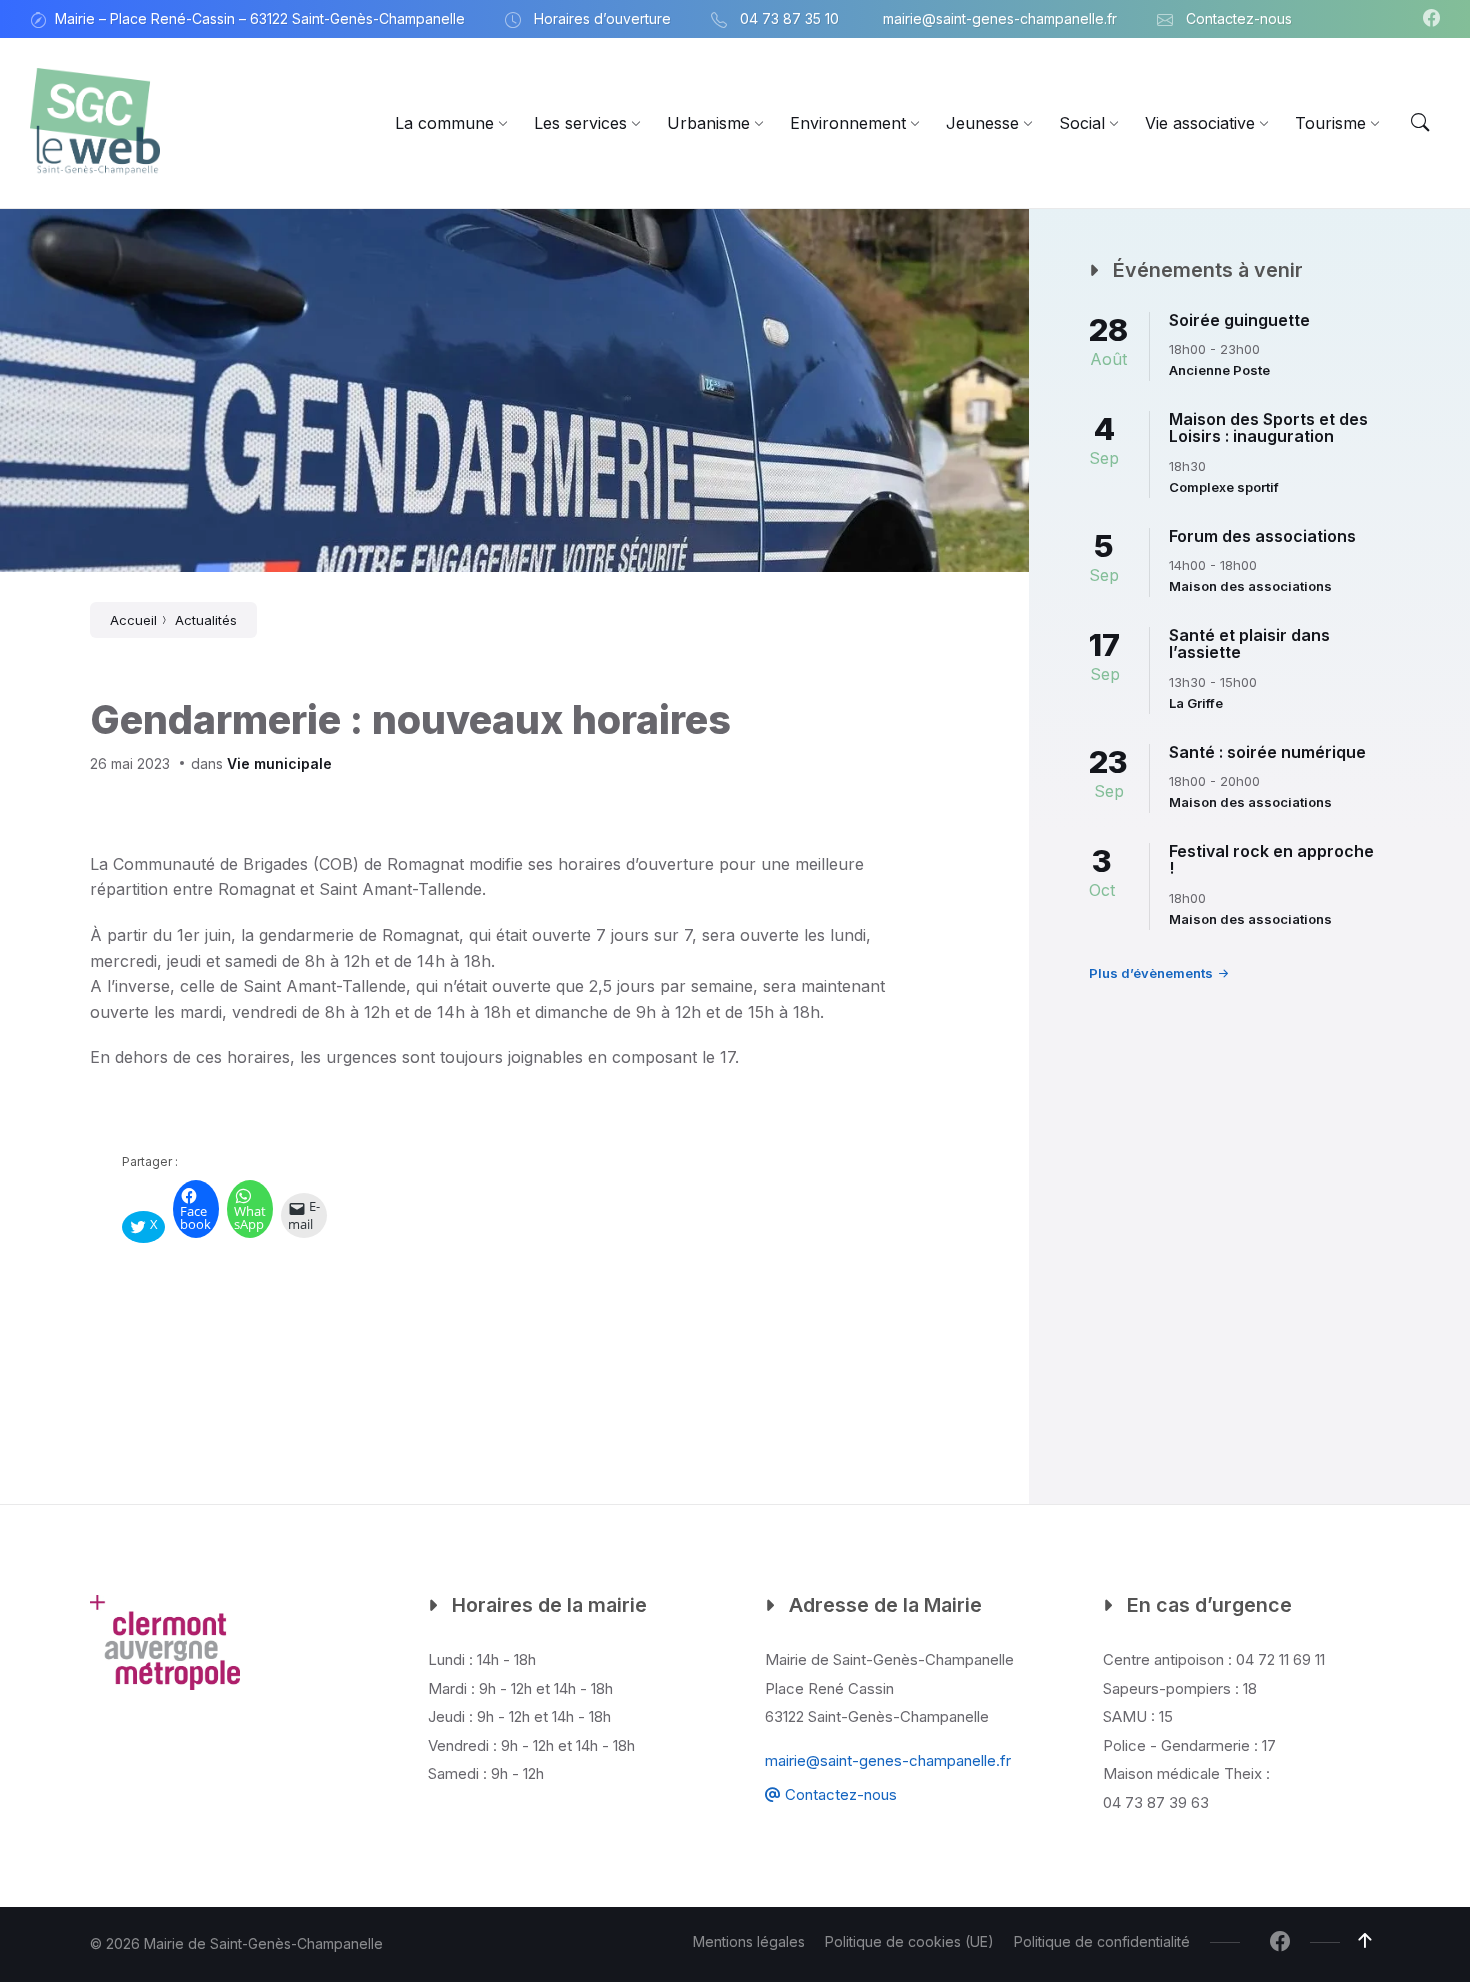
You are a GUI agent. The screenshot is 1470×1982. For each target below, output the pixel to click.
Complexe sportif (1224, 487)
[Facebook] (1431, 19)
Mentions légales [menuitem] (749, 1941)
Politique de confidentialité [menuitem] (1102, 1941)
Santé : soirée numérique (1267, 752)
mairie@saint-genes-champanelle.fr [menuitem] (1000, 18)
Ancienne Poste (1219, 370)
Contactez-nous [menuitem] (1239, 18)
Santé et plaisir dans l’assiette (1249, 644)
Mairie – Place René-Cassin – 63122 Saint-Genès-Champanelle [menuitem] (260, 18)
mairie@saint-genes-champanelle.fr (888, 1760)
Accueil (133, 620)
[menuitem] (444, 123)
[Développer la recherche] (1420, 123)
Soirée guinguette (1239, 320)
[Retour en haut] (1365, 1941)
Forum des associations (1262, 536)
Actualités (206, 620)
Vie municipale (279, 763)
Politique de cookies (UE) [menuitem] (909, 1941)
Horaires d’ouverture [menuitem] (602, 18)
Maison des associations (1250, 586)
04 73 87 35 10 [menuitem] (789, 18)
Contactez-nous (839, 1794)
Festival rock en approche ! (1271, 860)
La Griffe (1196, 703)
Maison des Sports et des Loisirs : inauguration (1268, 428)
